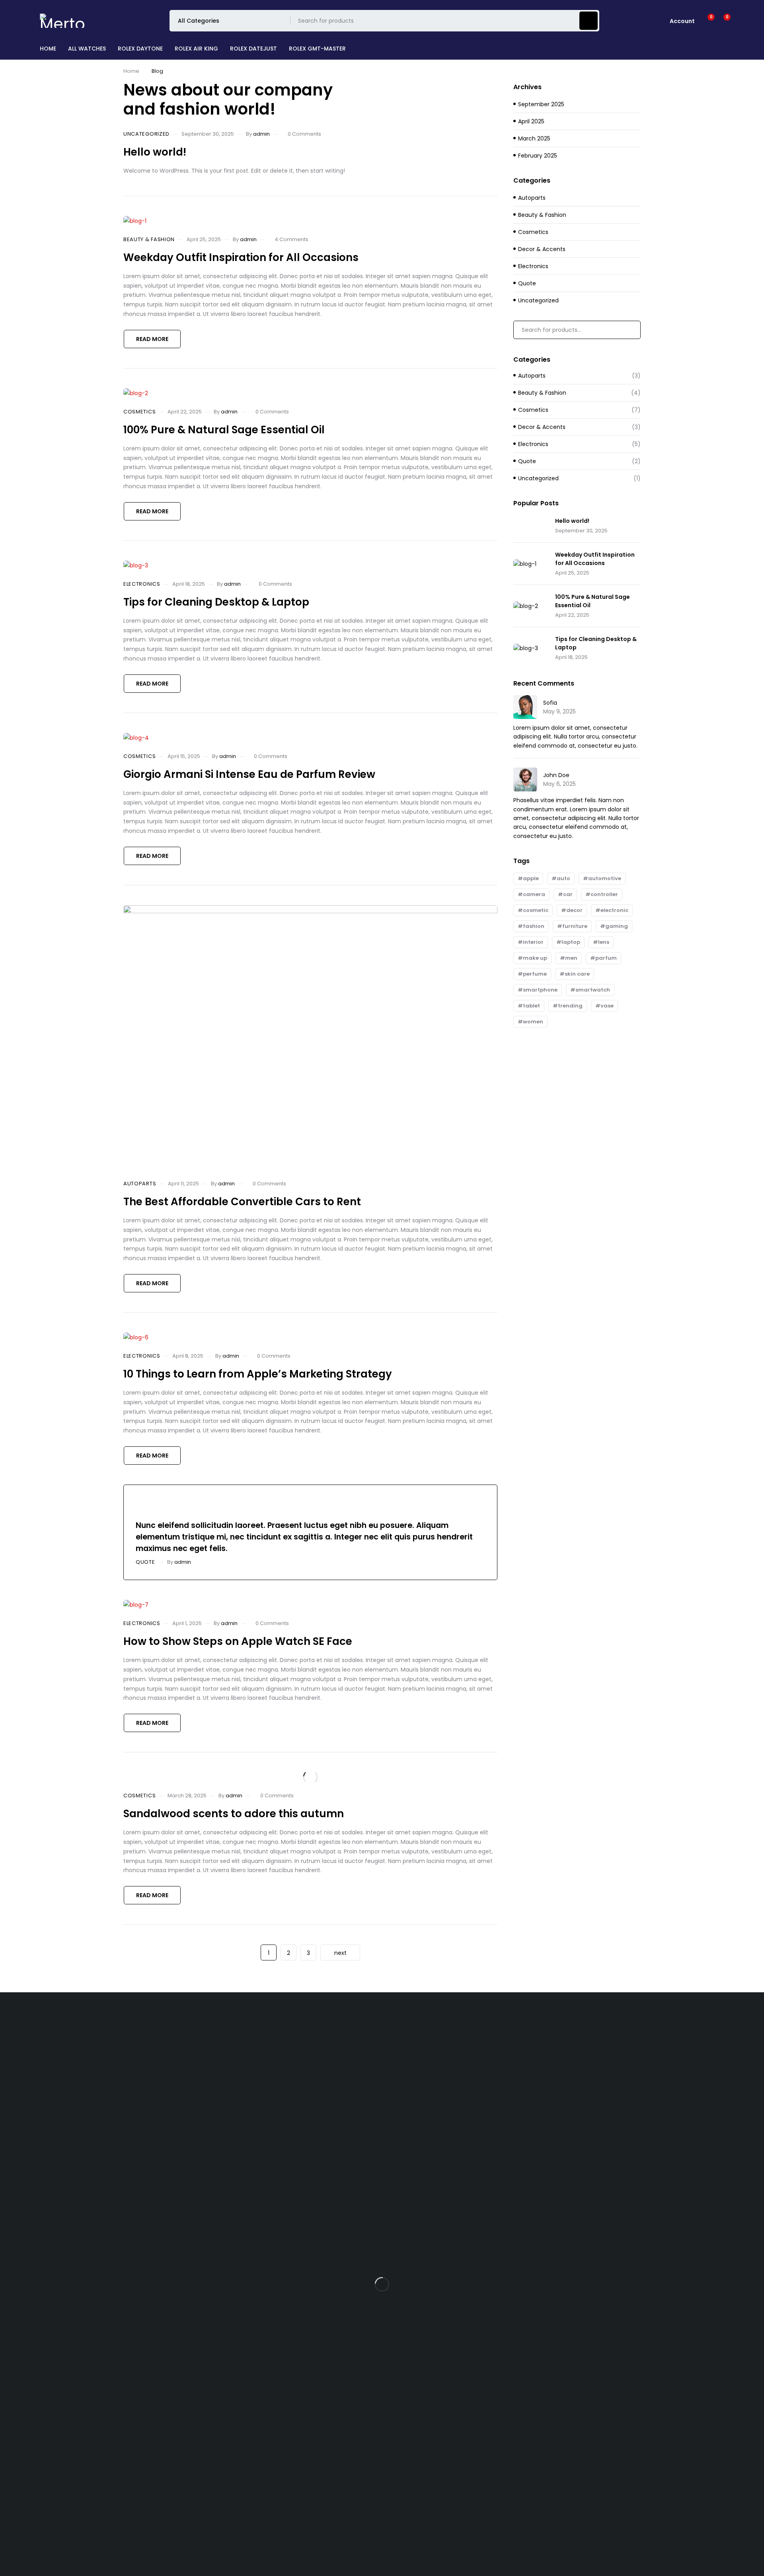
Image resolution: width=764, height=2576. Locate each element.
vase (607, 1006)
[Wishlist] (706, 21)
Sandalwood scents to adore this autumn (234, 1814)
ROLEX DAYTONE (140, 49)
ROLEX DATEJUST (253, 49)
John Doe (556, 775)
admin (261, 134)
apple (531, 878)
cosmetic (536, 910)
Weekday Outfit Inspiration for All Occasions (241, 257)
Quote (145, 1562)
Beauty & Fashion (149, 240)
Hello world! (155, 152)
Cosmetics (139, 412)
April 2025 (531, 121)
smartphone (540, 990)
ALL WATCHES (87, 49)
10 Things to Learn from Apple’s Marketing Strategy (258, 1374)
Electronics (142, 584)
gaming (617, 926)
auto (563, 878)
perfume (535, 974)
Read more (152, 339)
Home (131, 71)
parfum (606, 958)
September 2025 (541, 104)
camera (534, 894)
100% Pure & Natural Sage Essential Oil (224, 430)
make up (535, 958)
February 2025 (538, 156)
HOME (48, 49)
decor (574, 910)
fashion (534, 926)
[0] (721, 21)
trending (570, 1006)
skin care (577, 974)
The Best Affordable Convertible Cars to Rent (242, 1202)
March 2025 (534, 138)
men (571, 958)
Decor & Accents (542, 249)
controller (604, 894)
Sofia (550, 703)
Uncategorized (146, 134)
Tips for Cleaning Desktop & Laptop (216, 602)
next (340, 1953)
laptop (571, 942)
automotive (605, 878)
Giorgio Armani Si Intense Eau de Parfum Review (249, 774)
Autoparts (140, 1184)
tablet (531, 1006)
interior (533, 942)
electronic (614, 910)
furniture (575, 926)
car (568, 894)
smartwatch (593, 990)
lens (604, 942)
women (533, 1022)
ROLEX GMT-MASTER (317, 49)
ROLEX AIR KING (196, 49)
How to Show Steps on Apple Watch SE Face (238, 1641)
